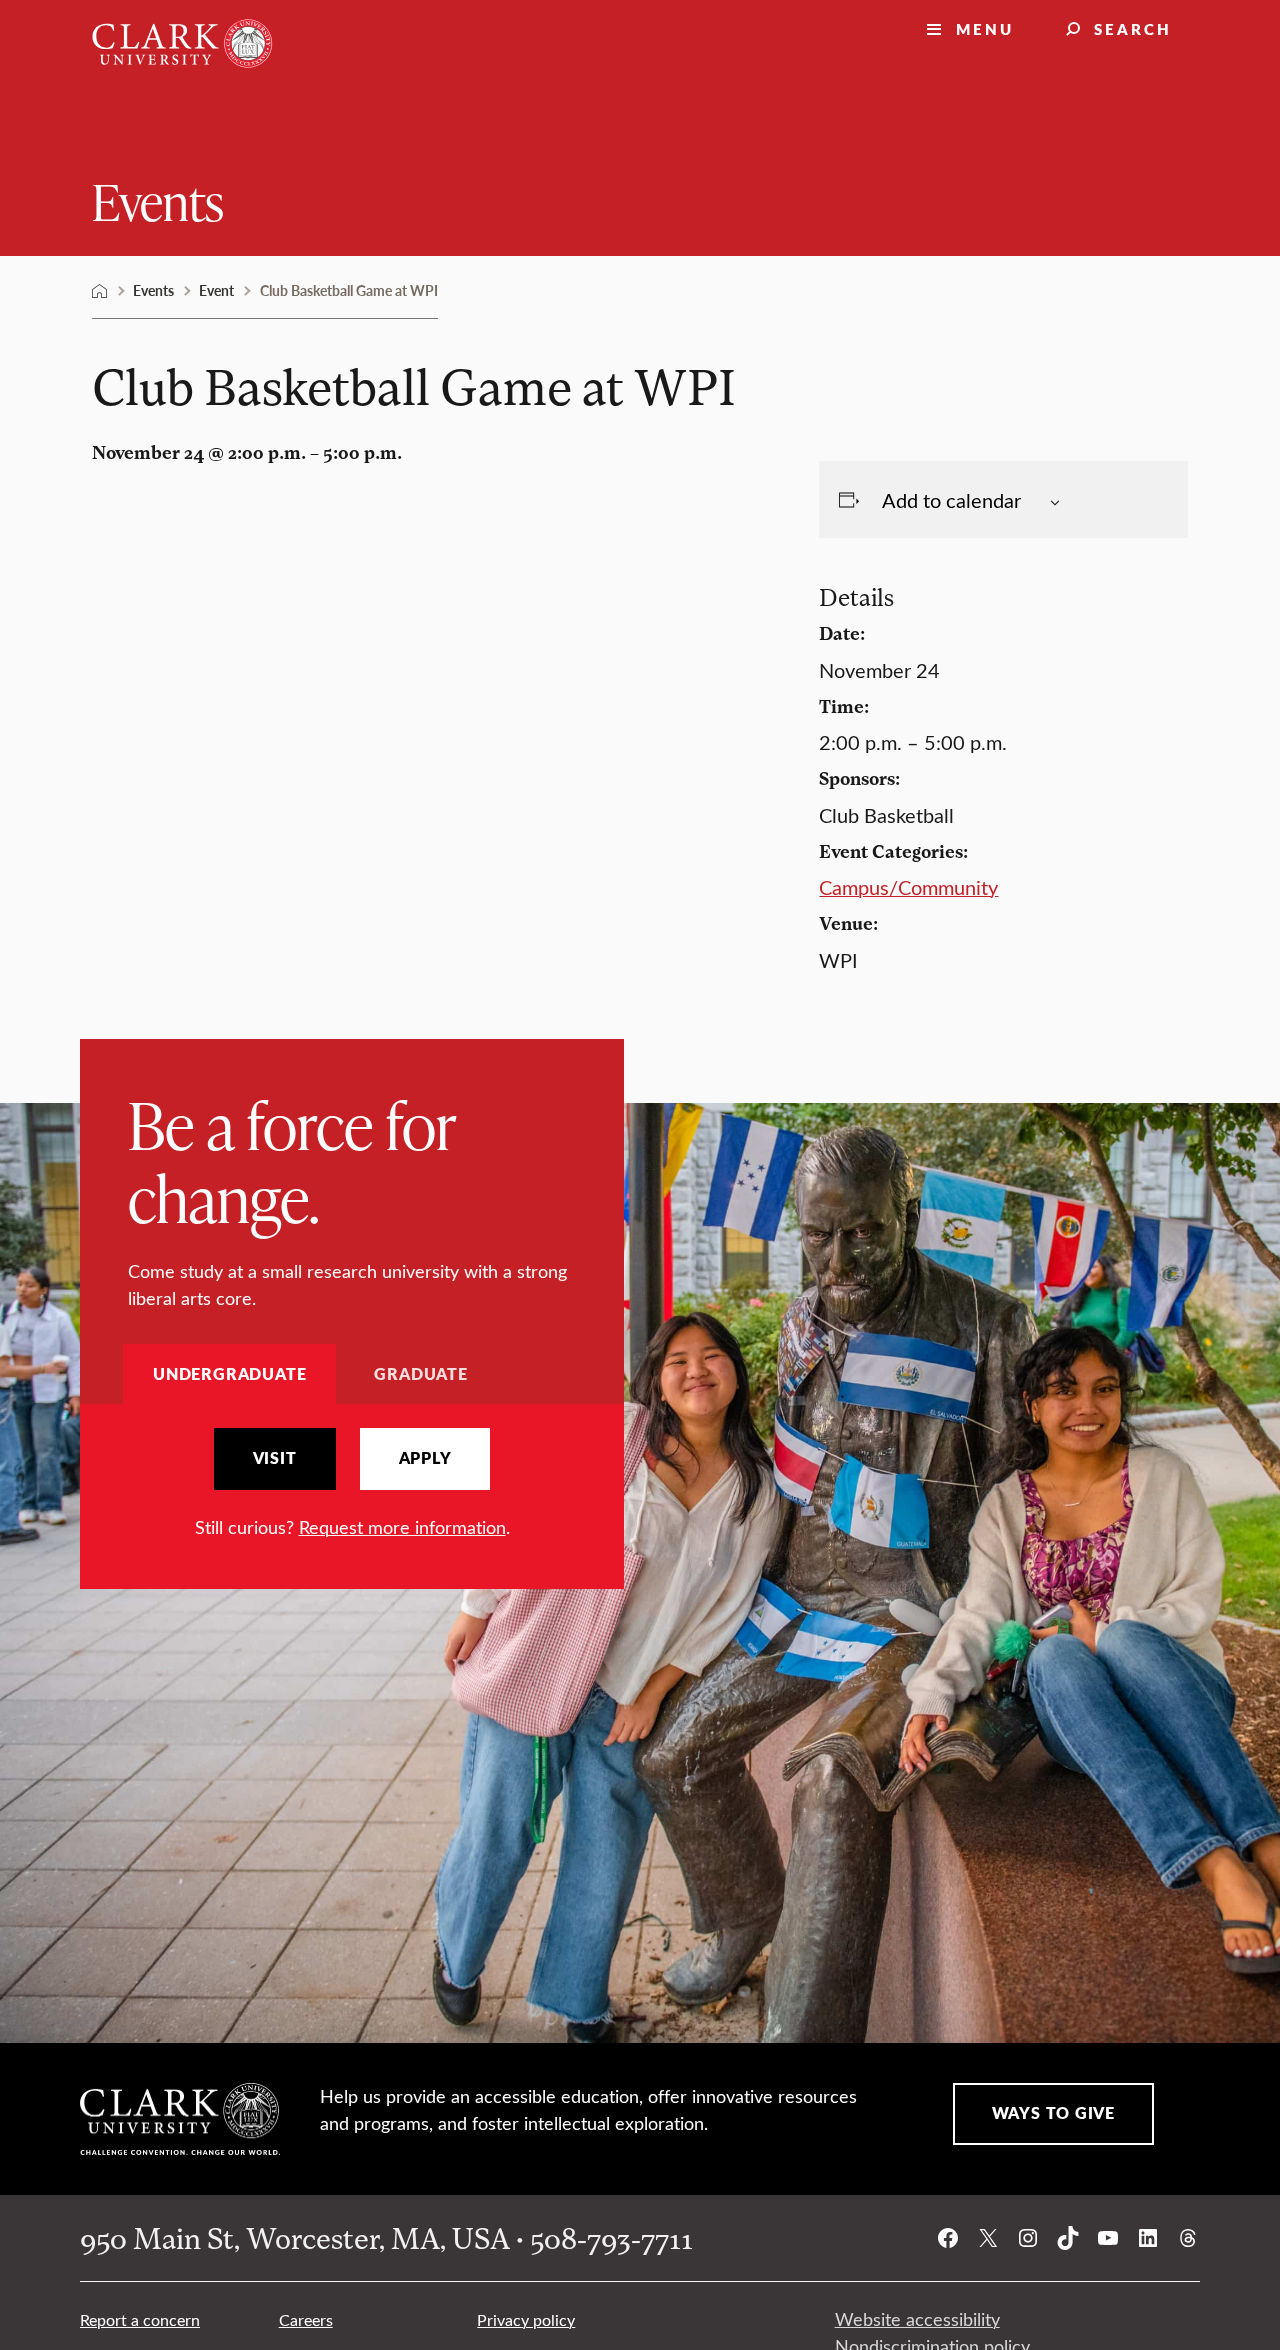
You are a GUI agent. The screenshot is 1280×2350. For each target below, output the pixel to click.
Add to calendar (951, 499)
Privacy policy (526, 2319)
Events (158, 200)
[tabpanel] (352, 1484)
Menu (985, 28)
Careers (306, 2319)
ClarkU (100, 291)
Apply (425, 1458)
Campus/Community (908, 886)
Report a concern (140, 2319)
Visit (275, 1458)
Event (216, 290)
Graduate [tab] (420, 1373)
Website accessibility (917, 2319)
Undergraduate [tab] (229, 1373)
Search (1133, 28)
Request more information (402, 1527)
